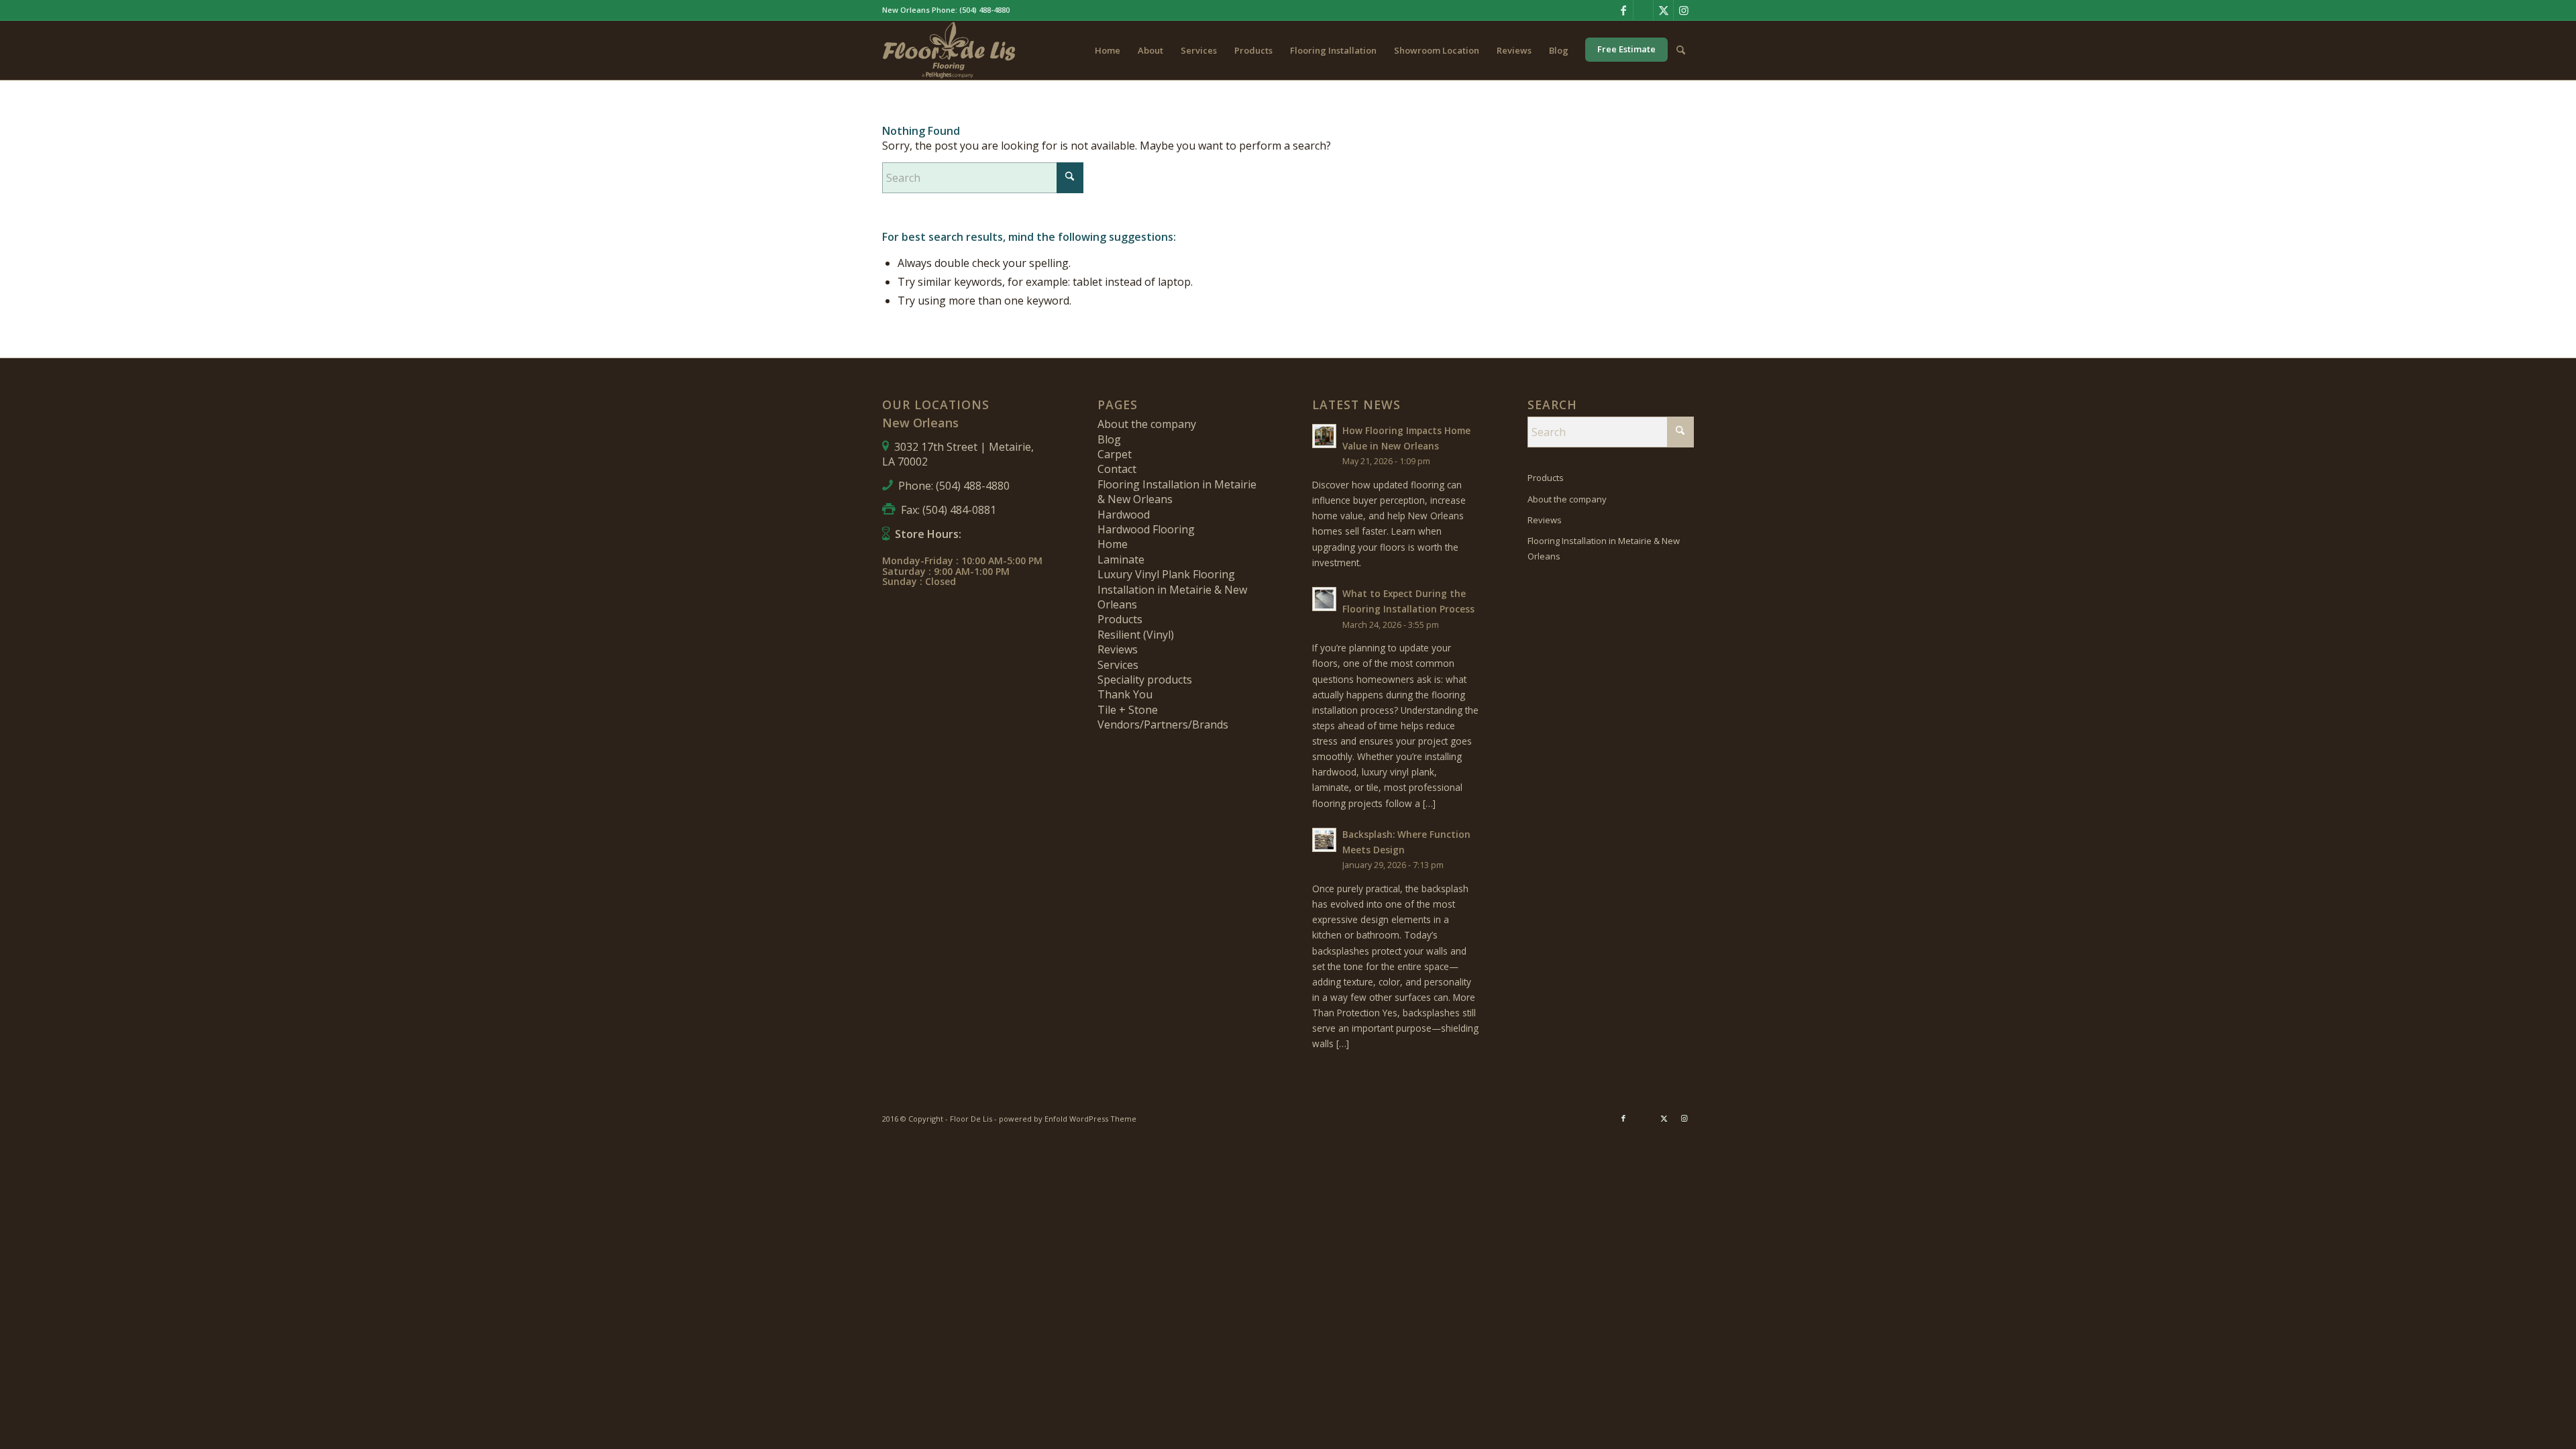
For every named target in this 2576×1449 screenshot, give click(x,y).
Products (1120, 619)
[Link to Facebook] (1623, 10)
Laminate (1121, 559)
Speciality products (1145, 680)
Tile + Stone (1128, 710)
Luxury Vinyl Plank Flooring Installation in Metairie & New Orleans (1172, 589)
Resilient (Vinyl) (1136, 635)
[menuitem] (1108, 50)
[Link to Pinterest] (1643, 10)
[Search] (1681, 50)
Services (1118, 665)
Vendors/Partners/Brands (1163, 724)
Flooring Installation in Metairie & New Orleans (1604, 548)
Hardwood (1124, 515)
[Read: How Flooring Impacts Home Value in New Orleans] (1324, 436)
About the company (1147, 424)
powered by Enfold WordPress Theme (1068, 1119)
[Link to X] (1663, 10)
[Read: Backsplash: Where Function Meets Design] (1324, 840)
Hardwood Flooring (1146, 529)
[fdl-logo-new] (949, 50)
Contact (1117, 469)
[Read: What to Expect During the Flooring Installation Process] (1324, 599)
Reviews (1118, 649)
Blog (1109, 439)
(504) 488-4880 (984, 10)
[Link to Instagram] (1684, 10)
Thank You (1125, 694)
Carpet (1115, 454)
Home (1113, 544)
